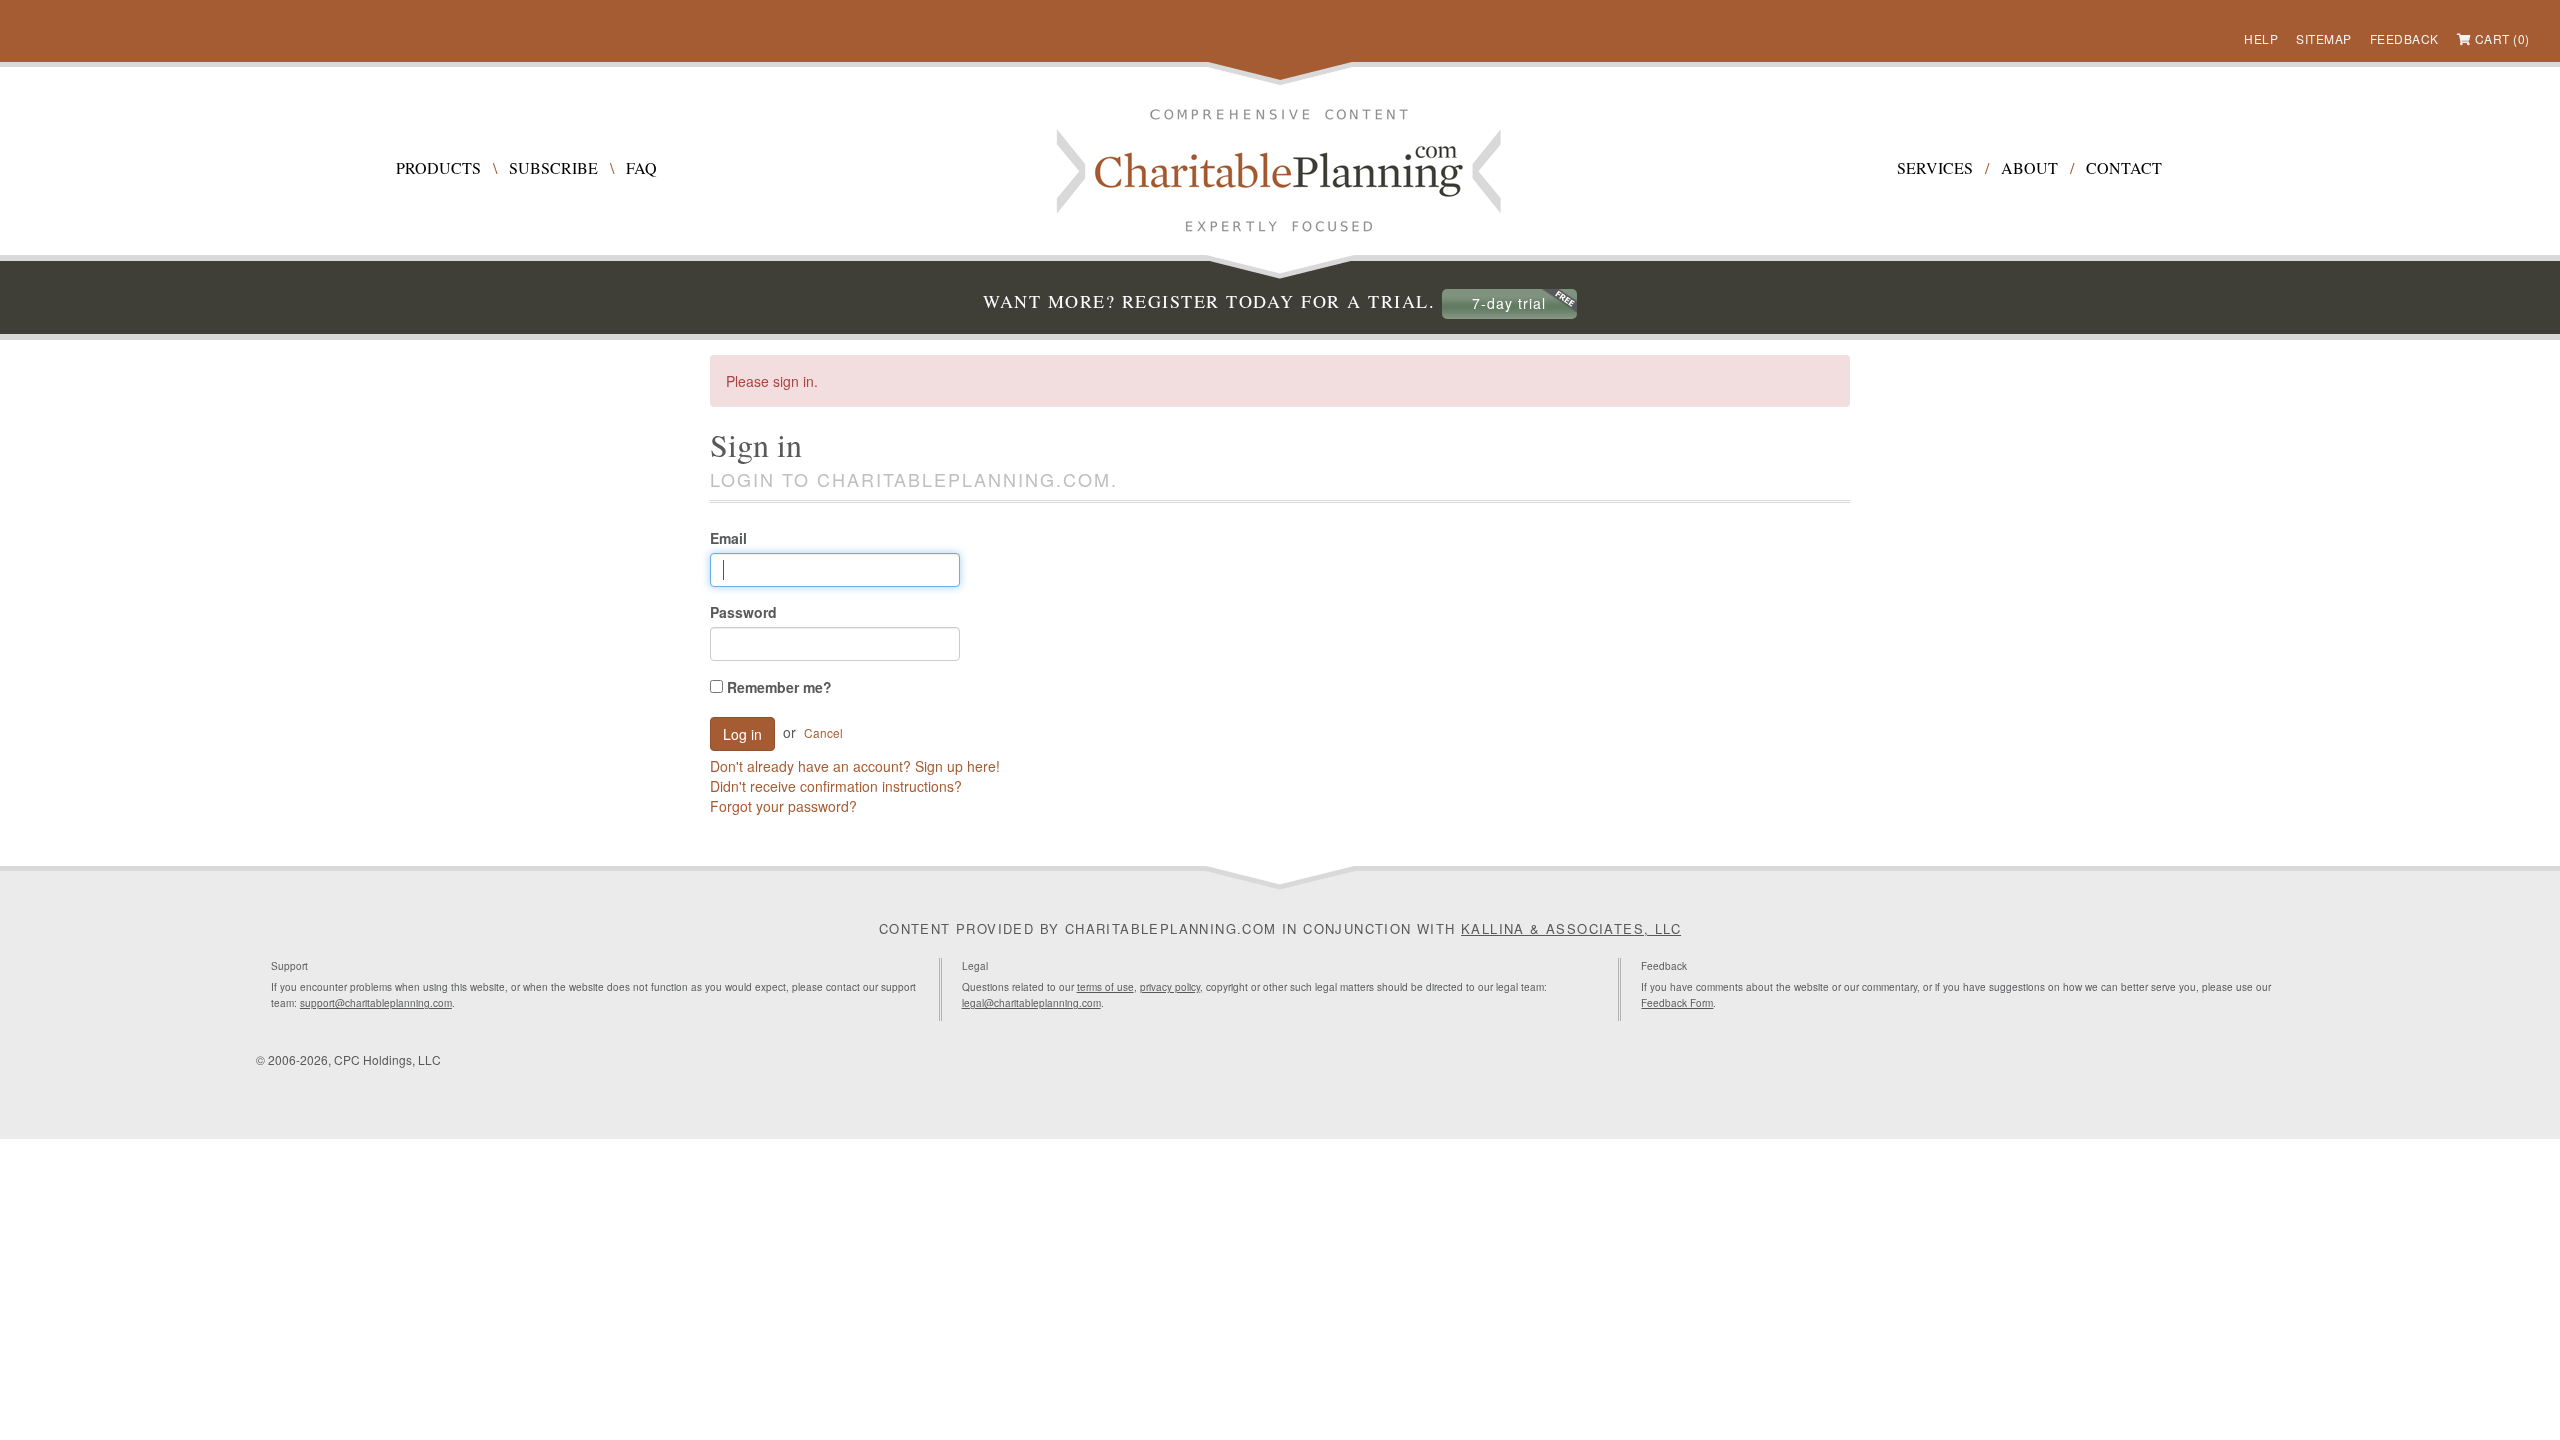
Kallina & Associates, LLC (1571, 928)
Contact (2124, 167)
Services (1935, 167)
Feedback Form (1677, 1003)
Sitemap (2324, 38)
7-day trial (1509, 303)
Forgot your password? (783, 806)
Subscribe (553, 167)
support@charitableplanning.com (376, 1003)
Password (743, 612)
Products (438, 167)
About (2029, 167)
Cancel (823, 732)
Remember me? (777, 687)
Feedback (2404, 38)
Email (728, 538)
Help (2261, 38)
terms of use (1105, 987)
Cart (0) (2502, 38)
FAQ (641, 167)
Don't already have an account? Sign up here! (855, 766)
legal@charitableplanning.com (1031, 1003)
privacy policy (1170, 987)
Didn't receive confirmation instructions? (836, 786)
